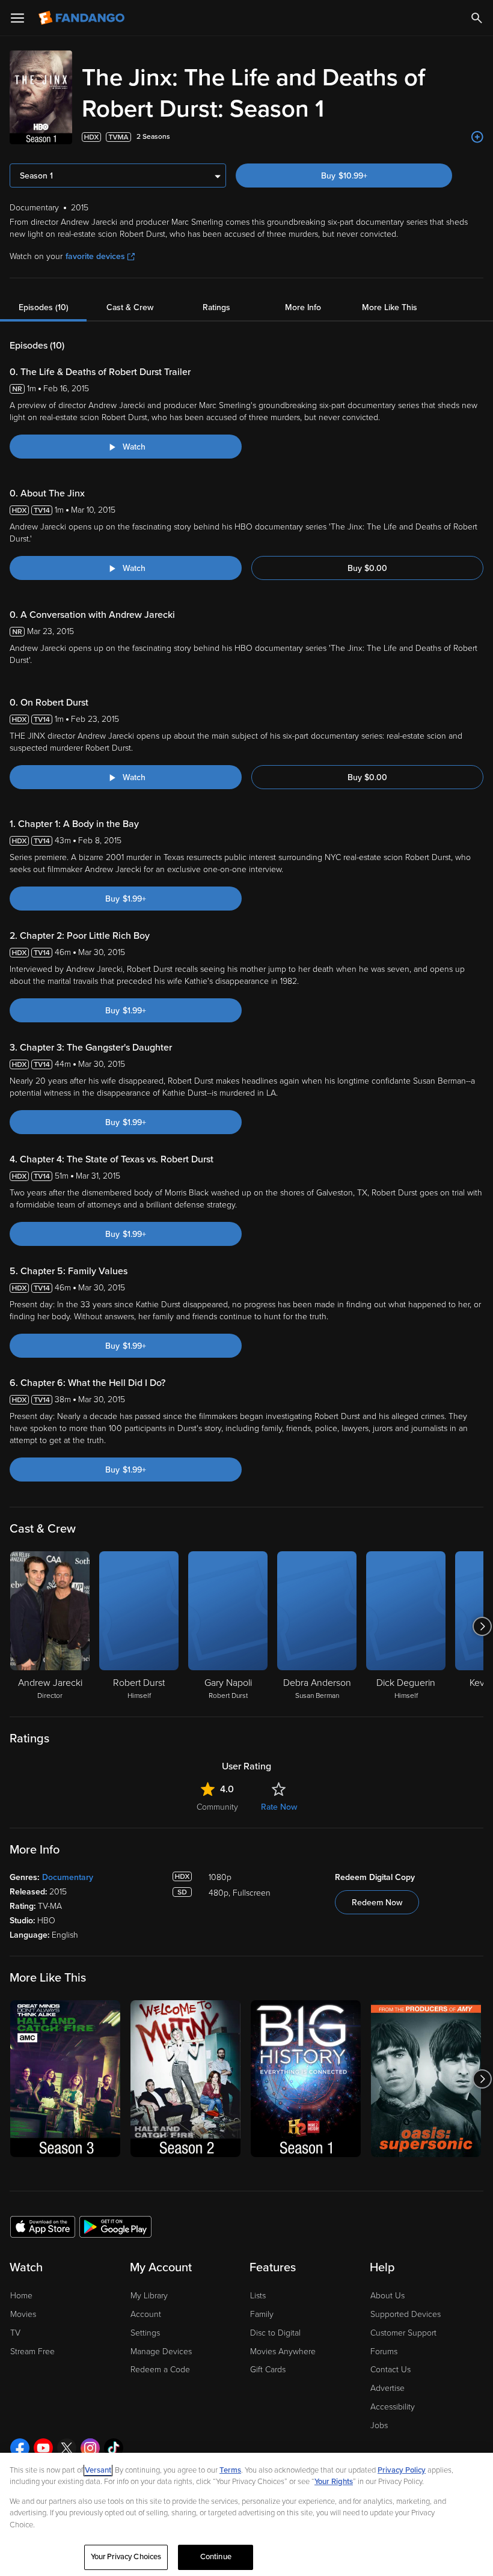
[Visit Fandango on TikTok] (114, 2448)
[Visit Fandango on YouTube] (43, 2448)
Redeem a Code (160, 2370)
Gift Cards (268, 2370)
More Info (303, 307)
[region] (246, 2514)
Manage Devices (161, 2352)
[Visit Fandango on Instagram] (90, 2448)
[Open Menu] (17, 18)
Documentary (68, 1877)
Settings (145, 2333)
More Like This (390, 307)
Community (217, 1807)
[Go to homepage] (83, 18)
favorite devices (95, 256)
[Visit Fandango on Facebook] (20, 2448)
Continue (216, 2557)
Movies (23, 2314)
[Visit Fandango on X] (67, 2448)
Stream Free (32, 2352)
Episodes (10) (44, 307)
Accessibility (393, 2407)
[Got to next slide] (482, 1626)
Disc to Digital (275, 2333)
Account (146, 2314)
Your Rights (334, 2482)
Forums (384, 2352)
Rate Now (279, 1807)
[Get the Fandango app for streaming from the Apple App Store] (43, 2226)
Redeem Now (377, 1903)
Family (262, 2314)
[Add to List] (477, 137)
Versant (98, 2470)
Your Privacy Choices (126, 2557)
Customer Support (403, 2333)
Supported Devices (406, 2314)
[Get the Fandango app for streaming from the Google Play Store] (115, 2226)
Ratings (216, 307)
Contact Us (390, 2370)
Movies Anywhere (283, 2352)
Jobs (379, 2425)
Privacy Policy (402, 2470)
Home (21, 2296)
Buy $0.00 (367, 568)
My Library (149, 2296)
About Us (387, 2296)
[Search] (477, 18)
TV (15, 2333)
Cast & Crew (130, 307)
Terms (230, 2470)
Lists (258, 2296)
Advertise (387, 2388)
